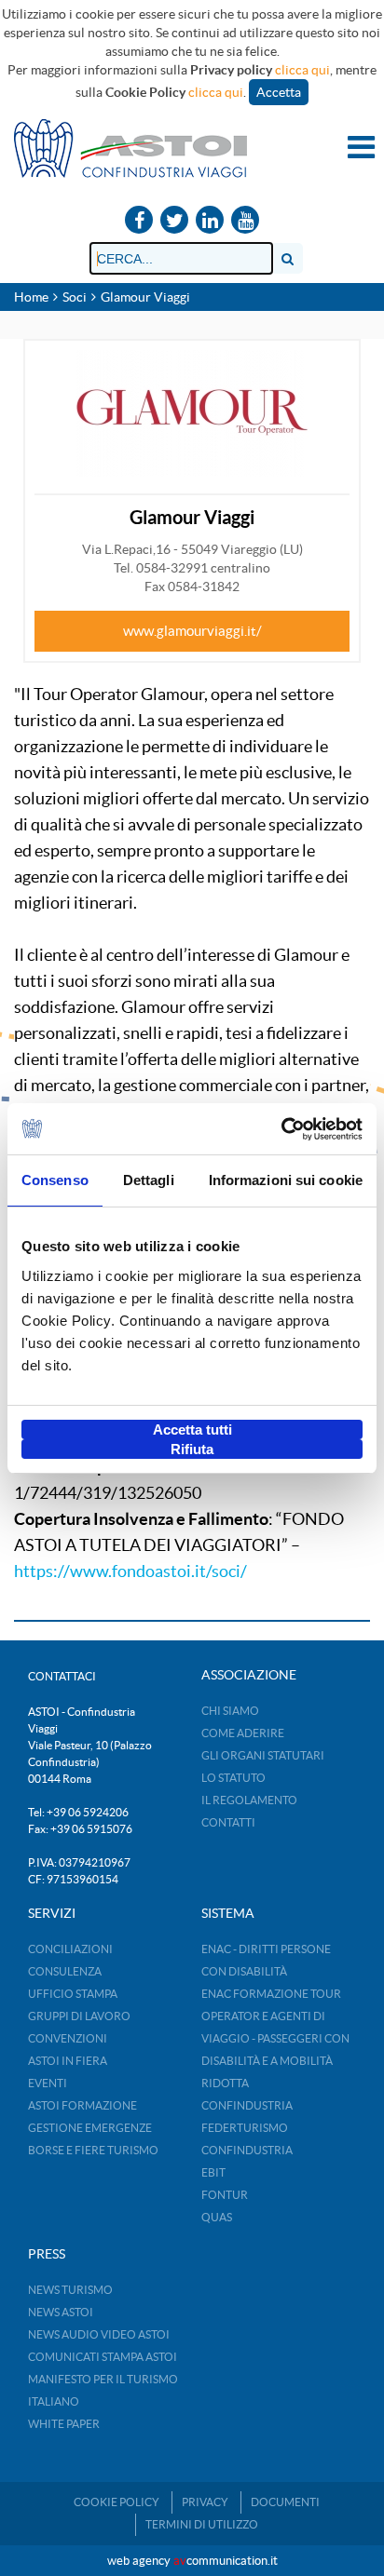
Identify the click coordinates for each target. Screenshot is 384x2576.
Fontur (225, 2195)
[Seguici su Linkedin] (210, 221)
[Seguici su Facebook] (139, 221)
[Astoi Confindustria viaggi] (130, 147)
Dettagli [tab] (149, 1180)
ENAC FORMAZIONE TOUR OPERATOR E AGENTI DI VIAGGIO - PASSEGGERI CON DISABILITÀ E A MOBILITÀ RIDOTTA (275, 2038)
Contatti (228, 1822)
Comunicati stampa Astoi (103, 2357)
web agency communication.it (192, 2561)
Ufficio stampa (73, 1994)
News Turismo (70, 2290)
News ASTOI (61, 2312)
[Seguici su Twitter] (174, 221)
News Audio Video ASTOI (99, 2334)
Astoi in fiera (68, 2061)
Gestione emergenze (90, 2128)
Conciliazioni (70, 1949)
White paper (64, 2424)
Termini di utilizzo (202, 2524)
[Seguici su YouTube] (245, 221)
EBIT (213, 2172)
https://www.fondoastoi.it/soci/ (130, 1571)
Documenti (285, 2502)
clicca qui (302, 70)
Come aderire (243, 1733)
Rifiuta (192, 1449)
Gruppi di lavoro (79, 2016)
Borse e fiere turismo (93, 2150)
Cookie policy (117, 2502)
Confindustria (247, 2105)
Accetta (279, 92)
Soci (75, 297)
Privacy (205, 2502)
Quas (217, 2217)
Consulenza (65, 1971)
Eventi (48, 2083)
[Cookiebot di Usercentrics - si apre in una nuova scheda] (281, 1129)
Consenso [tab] (55, 1180)
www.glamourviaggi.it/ (192, 631)
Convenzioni (68, 2038)
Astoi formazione (82, 2105)
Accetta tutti (192, 1430)
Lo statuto (233, 1778)
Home (31, 297)
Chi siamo (230, 1711)
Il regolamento (249, 1800)
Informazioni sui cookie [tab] (286, 1180)
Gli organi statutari (263, 1755)
